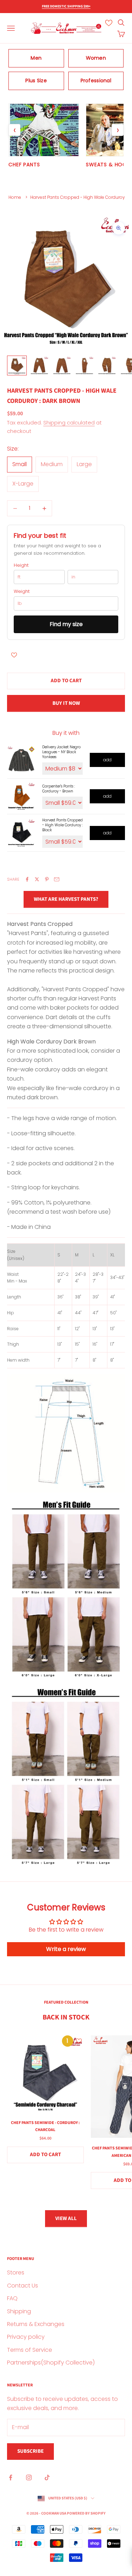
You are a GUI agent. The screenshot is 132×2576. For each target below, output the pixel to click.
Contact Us (23, 2286)
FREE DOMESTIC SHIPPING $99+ (66, 6)
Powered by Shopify (86, 2513)
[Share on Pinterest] (47, 879)
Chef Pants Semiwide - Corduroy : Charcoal (45, 2126)
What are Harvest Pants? (66, 899)
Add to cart (66, 681)
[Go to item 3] (62, 365)
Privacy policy (26, 2337)
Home (15, 197)
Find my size (66, 624)
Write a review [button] (66, 1949)
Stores (16, 2272)
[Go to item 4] (84, 365)
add (107, 760)
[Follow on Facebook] (11, 2477)
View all (66, 2218)
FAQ (12, 2298)
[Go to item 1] (17, 365)
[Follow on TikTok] (47, 2477)
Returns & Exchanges (36, 2324)
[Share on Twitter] (37, 879)
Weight (22, 591)
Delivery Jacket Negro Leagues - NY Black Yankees (61, 752)
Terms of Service (30, 2350)
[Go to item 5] (107, 365)
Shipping (19, 2311)
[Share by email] (57, 879)
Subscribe (30, 2451)
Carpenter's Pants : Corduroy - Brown (59, 789)
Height (21, 565)
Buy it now (66, 703)
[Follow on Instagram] (29, 2477)
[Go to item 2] (39, 365)
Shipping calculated (69, 423)
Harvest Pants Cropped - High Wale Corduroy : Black (62, 825)
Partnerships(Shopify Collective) (51, 2363)
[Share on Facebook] (27, 879)
